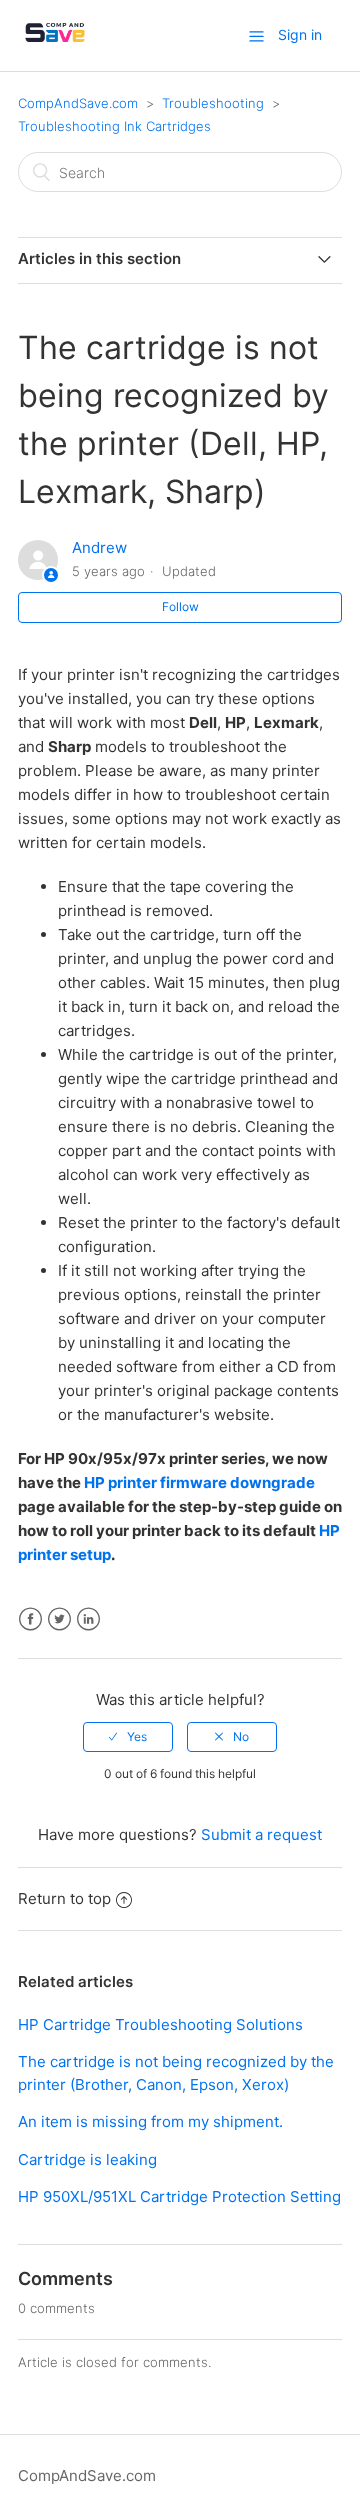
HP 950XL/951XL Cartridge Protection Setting (179, 2196)
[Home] (55, 45)
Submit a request (261, 1834)
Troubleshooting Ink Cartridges (114, 126)
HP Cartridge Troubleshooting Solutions (160, 2024)
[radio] (128, 1737)
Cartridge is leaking (87, 2159)
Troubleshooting (213, 103)
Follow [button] (180, 606)
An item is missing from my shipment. (150, 2121)
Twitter (59, 1619)
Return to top (64, 1898)
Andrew (99, 547)
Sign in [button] (300, 34)
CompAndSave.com (78, 103)
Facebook (30, 1619)
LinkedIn (88, 1619)
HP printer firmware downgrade (199, 1482)
